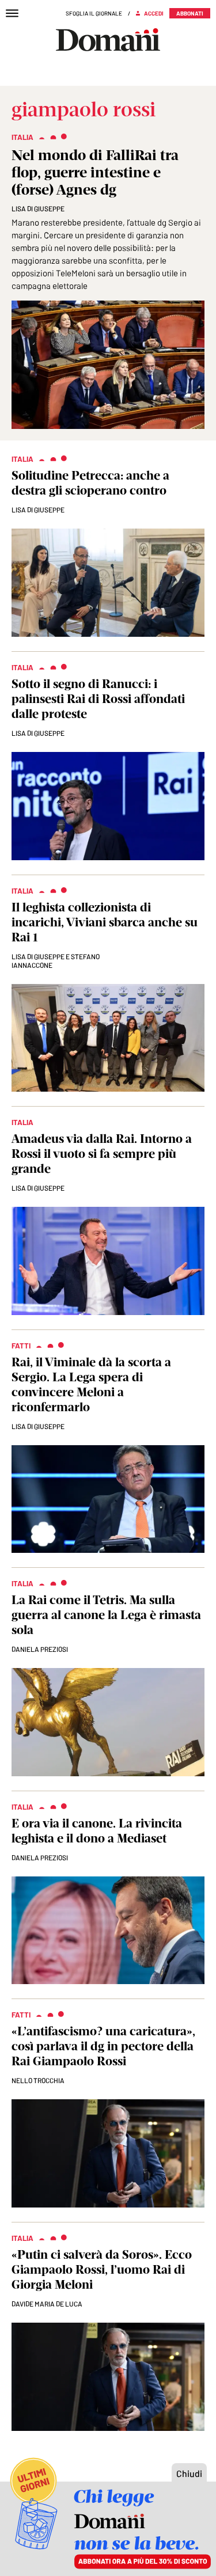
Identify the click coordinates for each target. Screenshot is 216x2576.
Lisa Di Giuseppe (38, 208)
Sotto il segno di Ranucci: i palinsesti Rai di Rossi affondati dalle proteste (98, 699)
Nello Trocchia (38, 2080)
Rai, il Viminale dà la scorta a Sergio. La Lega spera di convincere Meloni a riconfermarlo (91, 1384)
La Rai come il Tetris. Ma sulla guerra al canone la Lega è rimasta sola (106, 1615)
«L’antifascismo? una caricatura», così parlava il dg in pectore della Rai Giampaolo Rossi (103, 2046)
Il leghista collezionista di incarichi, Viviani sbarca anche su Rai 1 (105, 922)
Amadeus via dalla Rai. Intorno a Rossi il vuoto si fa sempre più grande (102, 1154)
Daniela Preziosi (40, 1649)
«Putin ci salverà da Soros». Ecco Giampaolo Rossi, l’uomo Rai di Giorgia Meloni (102, 2269)
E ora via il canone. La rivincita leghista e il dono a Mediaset (97, 1831)
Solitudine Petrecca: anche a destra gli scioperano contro (90, 483)
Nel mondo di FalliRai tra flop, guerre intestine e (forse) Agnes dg (95, 172)
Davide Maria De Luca (47, 2304)
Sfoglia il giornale (94, 13)
